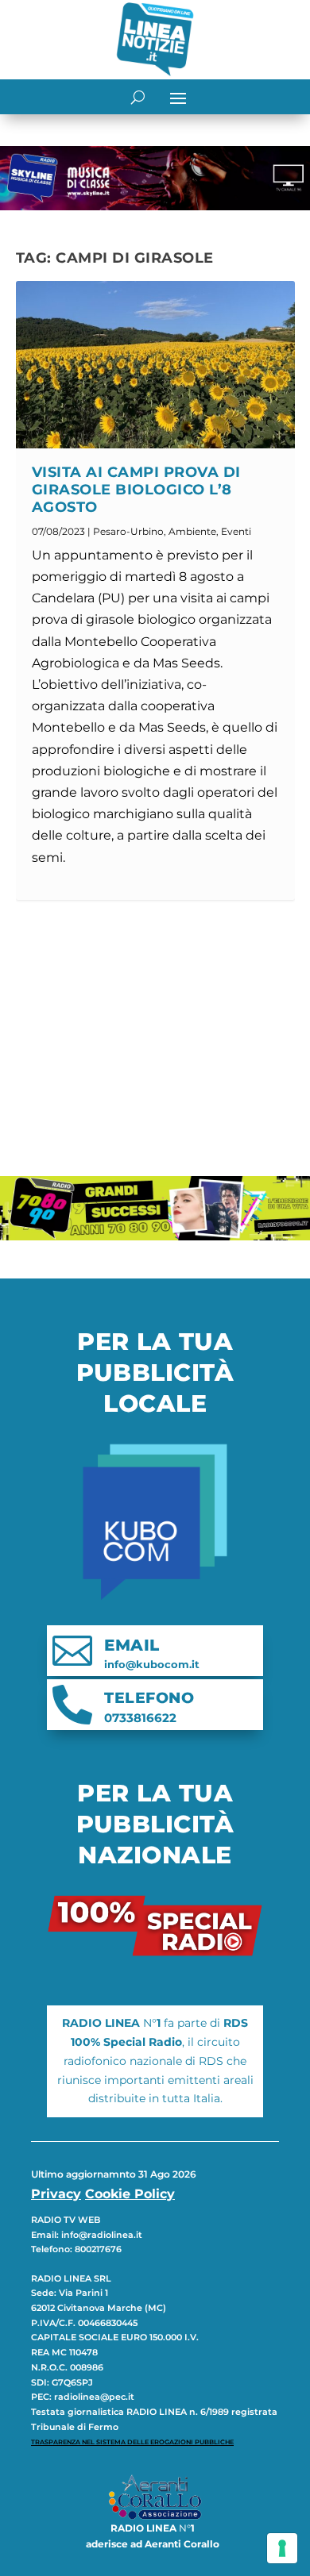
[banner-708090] (155, 1236)
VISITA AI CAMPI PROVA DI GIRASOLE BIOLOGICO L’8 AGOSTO (136, 490)
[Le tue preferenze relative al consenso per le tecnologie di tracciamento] (282, 2548)
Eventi (236, 531)
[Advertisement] (155, 1038)
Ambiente (192, 531)
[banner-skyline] (155, 206)
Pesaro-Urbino (128, 531)
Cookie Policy (130, 2194)
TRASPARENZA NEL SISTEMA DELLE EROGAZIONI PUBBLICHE (132, 2442)
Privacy (56, 2194)
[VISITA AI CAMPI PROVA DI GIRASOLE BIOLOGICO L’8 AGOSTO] (155, 364)
